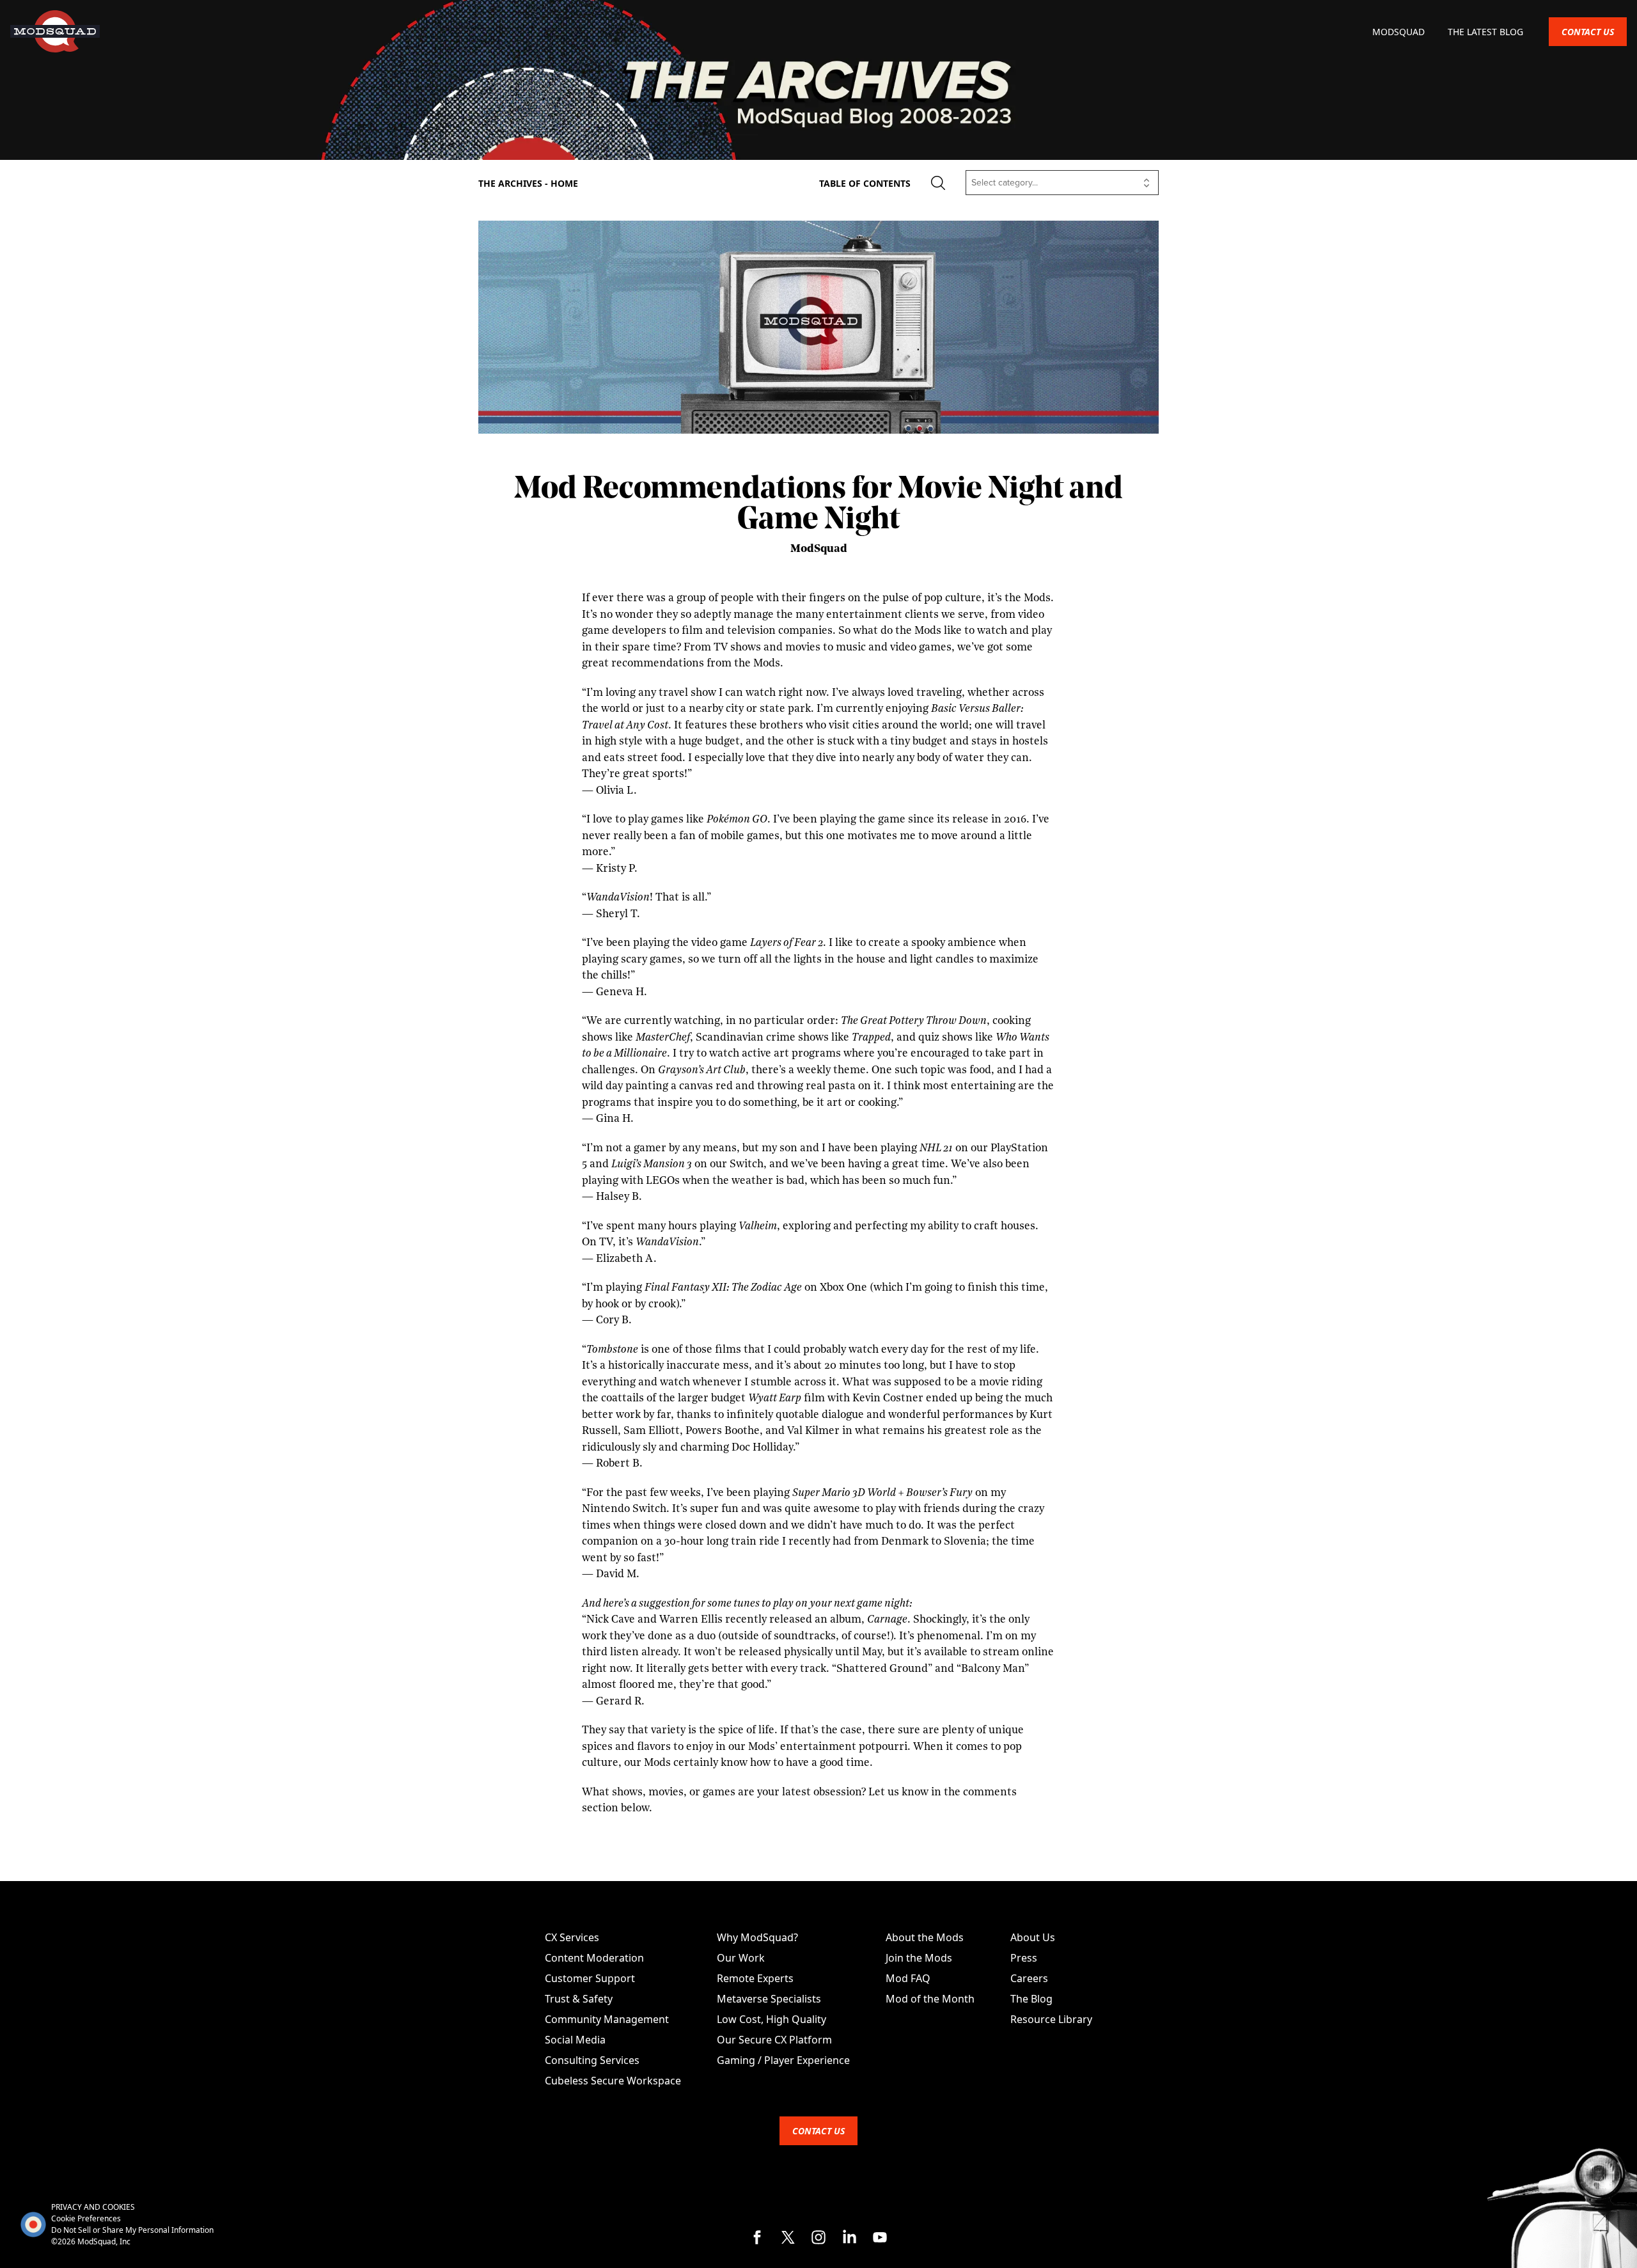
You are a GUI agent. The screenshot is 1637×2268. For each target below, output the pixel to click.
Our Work (741, 1958)
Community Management (607, 2019)
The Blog (1031, 1999)
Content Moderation (594, 1958)
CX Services (572, 1937)
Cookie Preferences (86, 2218)
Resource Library (1051, 2019)
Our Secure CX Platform (774, 2040)
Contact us (1588, 32)
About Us (1033, 1937)
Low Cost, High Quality (772, 2019)
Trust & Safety (579, 1999)
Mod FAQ (908, 1978)
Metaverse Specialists (769, 1999)
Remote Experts (755, 1978)
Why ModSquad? (757, 1937)
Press (1024, 1958)
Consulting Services (592, 2060)
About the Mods (925, 1937)
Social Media (575, 2040)
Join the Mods (919, 1958)
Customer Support (590, 1978)
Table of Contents (865, 183)
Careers (1029, 1978)
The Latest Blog (1485, 32)
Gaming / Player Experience (783, 2060)
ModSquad (1400, 32)
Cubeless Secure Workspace (613, 2081)
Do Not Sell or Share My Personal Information (132, 2230)
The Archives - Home (528, 183)
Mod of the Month (930, 1999)
